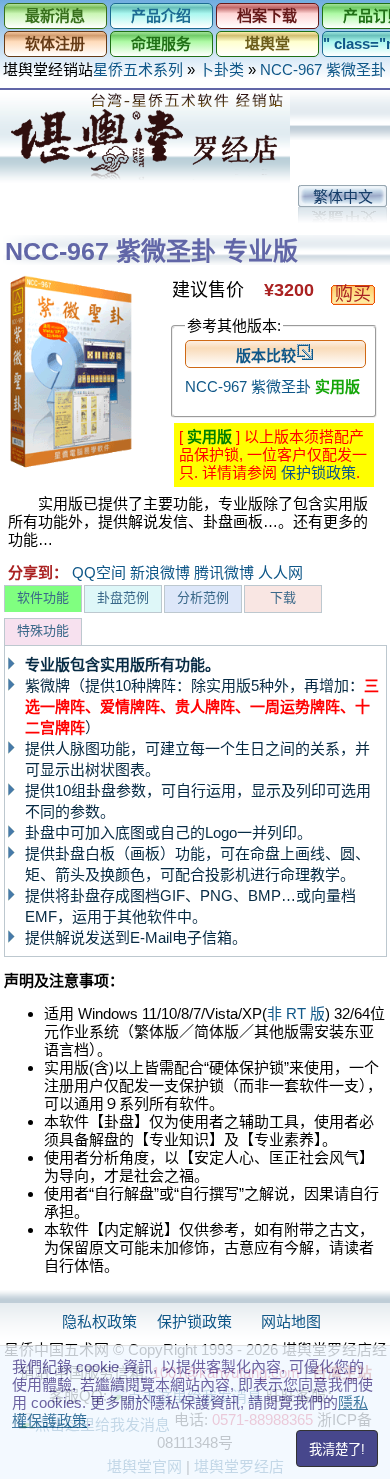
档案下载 (267, 15)
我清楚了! (337, 1449)
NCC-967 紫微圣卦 (325, 69)
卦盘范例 (123, 597)
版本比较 (266, 355)
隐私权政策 (99, 1321)
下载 (283, 597)
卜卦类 (221, 69)
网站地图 (291, 1321)
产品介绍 (161, 15)
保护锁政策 (318, 472)
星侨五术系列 (138, 69)
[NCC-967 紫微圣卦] (70, 464)
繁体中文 (343, 196)
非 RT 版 (296, 1013)
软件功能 (43, 597)
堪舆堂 (267, 43)
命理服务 (161, 43)
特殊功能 (43, 630)
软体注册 (55, 43)
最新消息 (55, 15)
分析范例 (203, 597)
